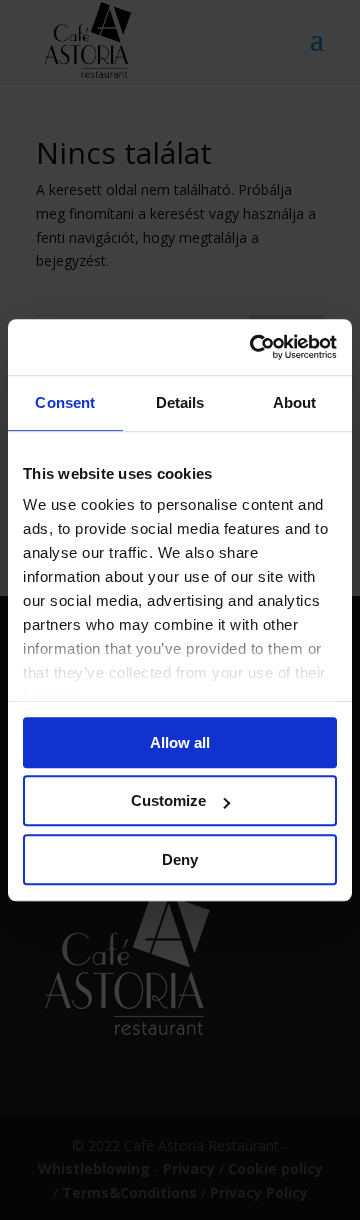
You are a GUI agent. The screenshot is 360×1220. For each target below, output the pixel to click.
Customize (168, 800)
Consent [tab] (65, 402)
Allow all (180, 742)
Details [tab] (180, 402)
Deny (180, 859)
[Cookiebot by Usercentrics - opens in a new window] (254, 347)
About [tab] (295, 402)
